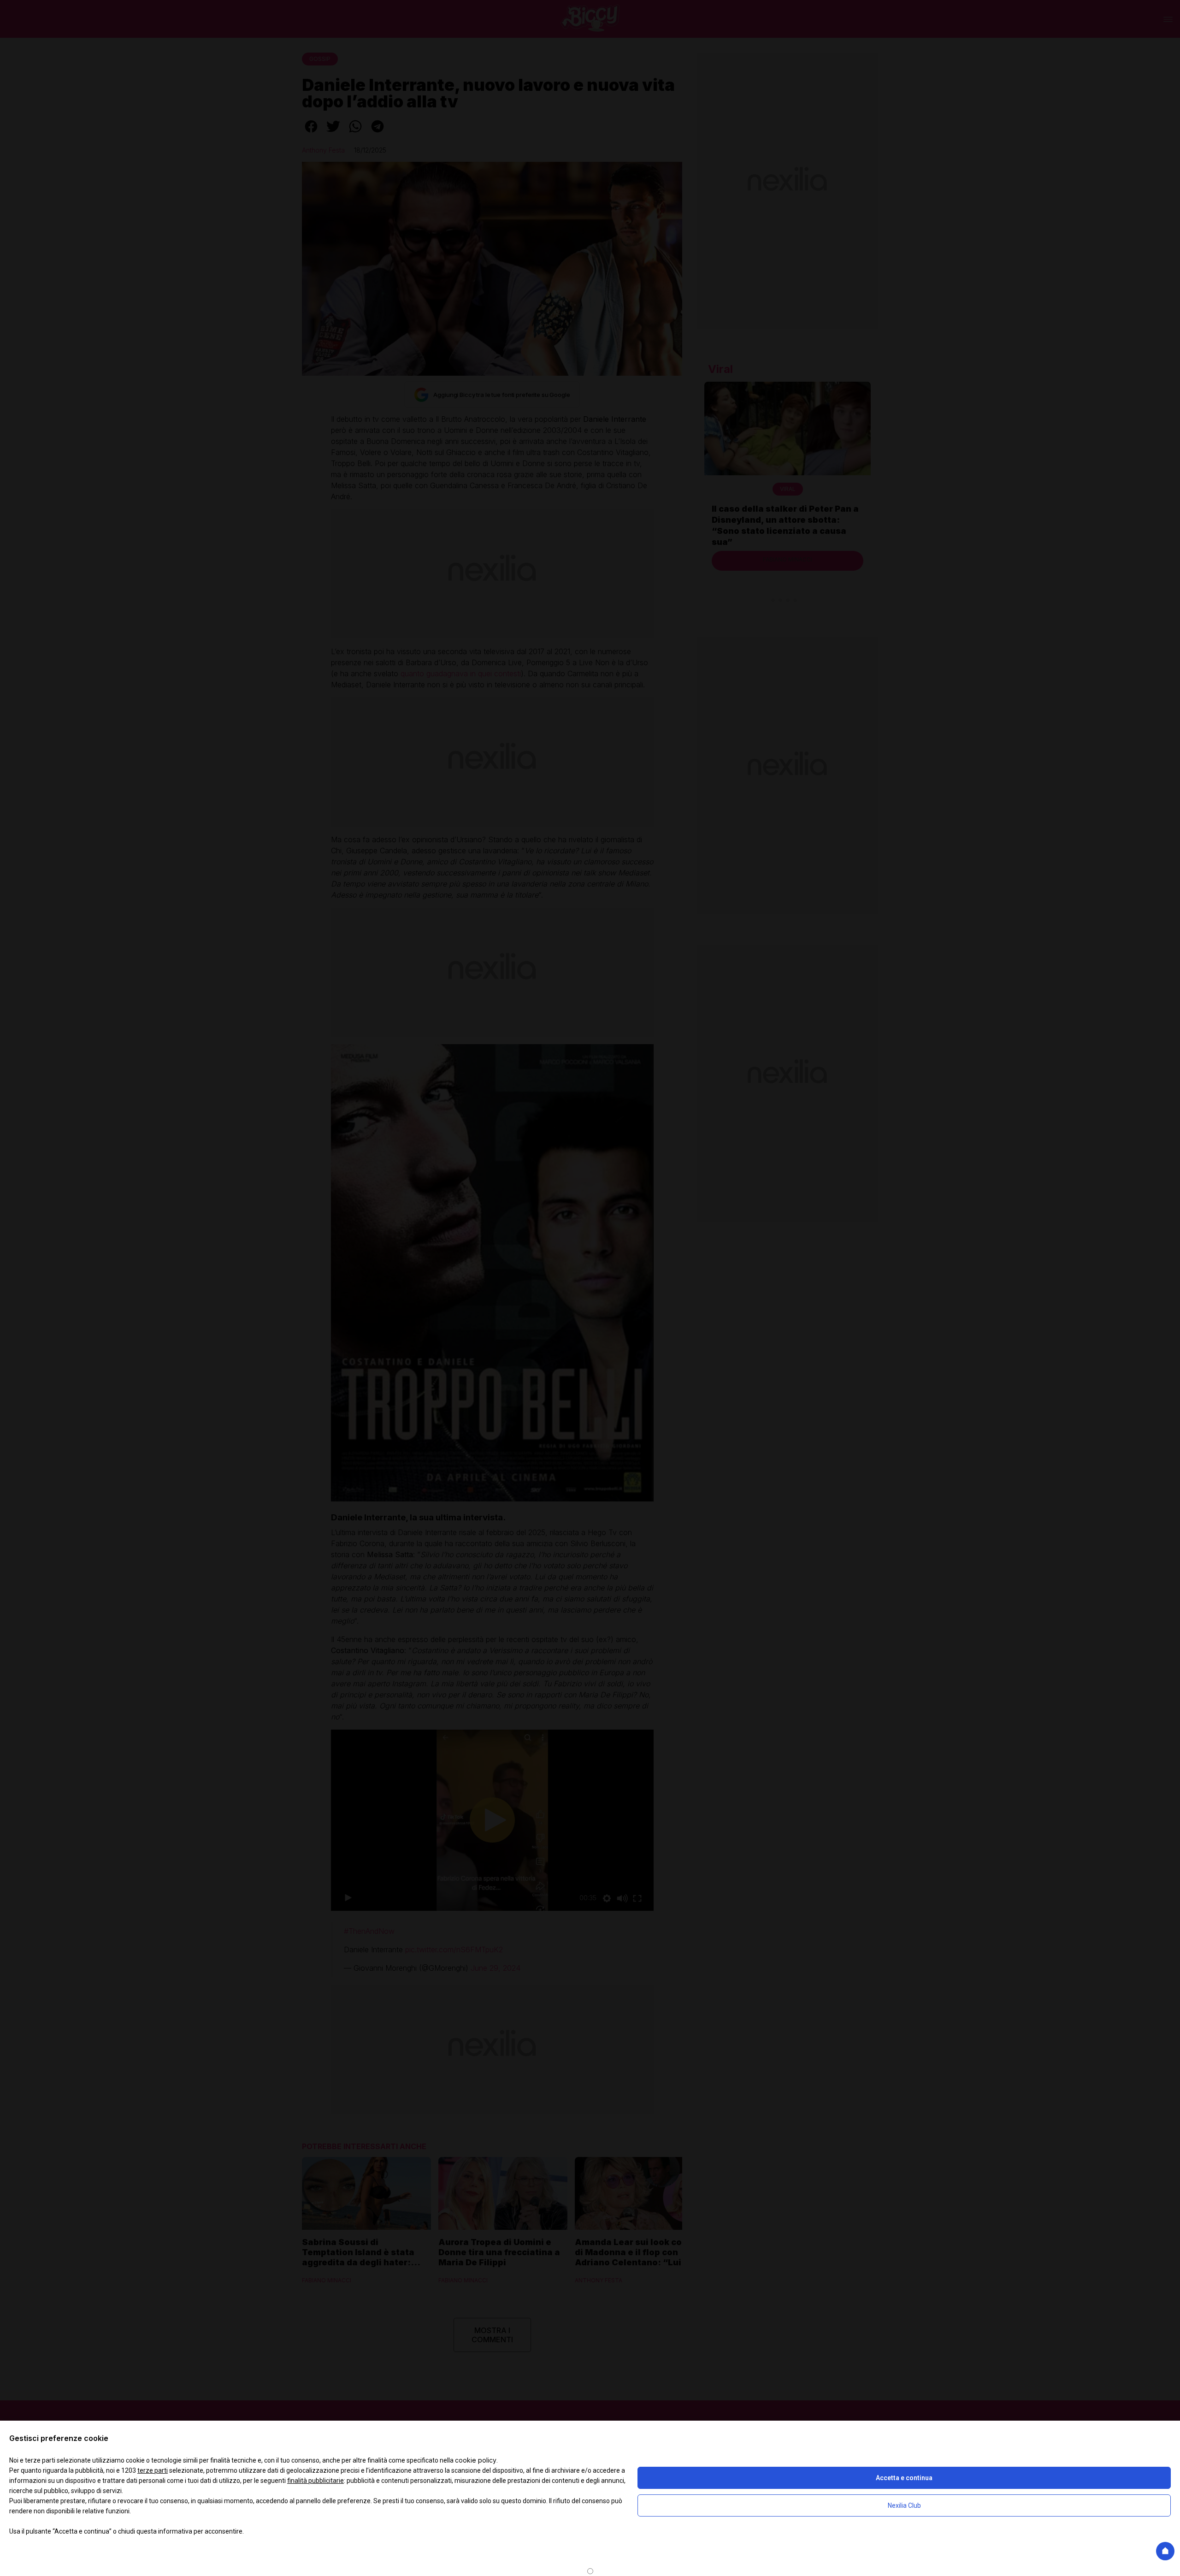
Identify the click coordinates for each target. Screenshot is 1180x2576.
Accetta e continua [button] (904, 2478)
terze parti (153, 2470)
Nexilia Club (904, 2505)
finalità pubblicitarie (316, 2481)
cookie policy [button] (476, 2460)
